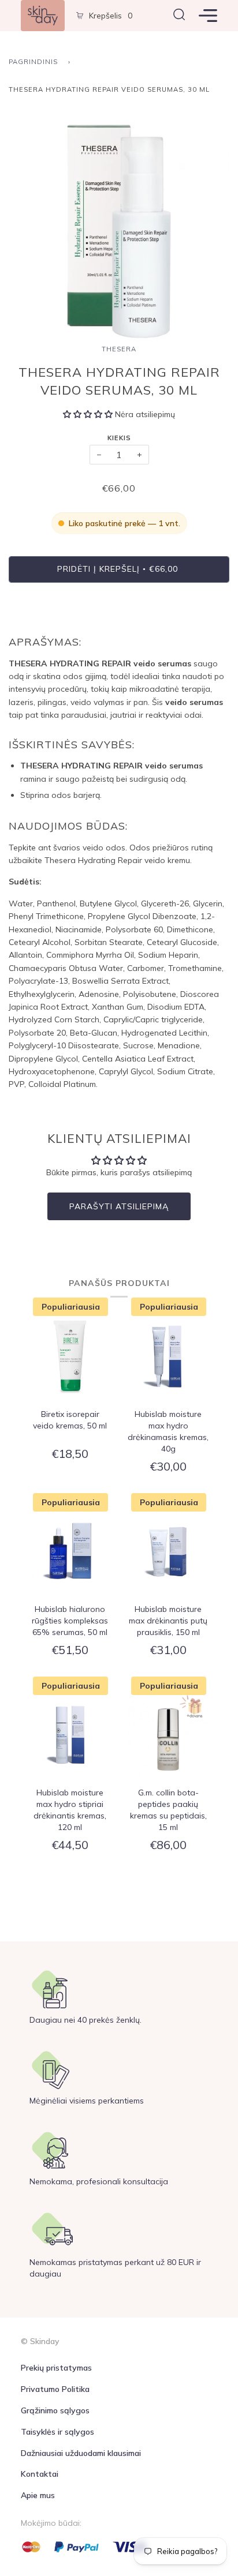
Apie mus (38, 2495)
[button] (89, 414)
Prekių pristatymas (56, 2368)
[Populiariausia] (70, 1357)
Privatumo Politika (55, 2389)
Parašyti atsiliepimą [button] (119, 1206)
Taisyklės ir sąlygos (57, 2432)
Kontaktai (40, 2474)
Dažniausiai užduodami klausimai (81, 2453)
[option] (119, 231)
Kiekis (119, 438)
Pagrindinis (33, 62)
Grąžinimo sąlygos (55, 2410)
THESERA (119, 349)
